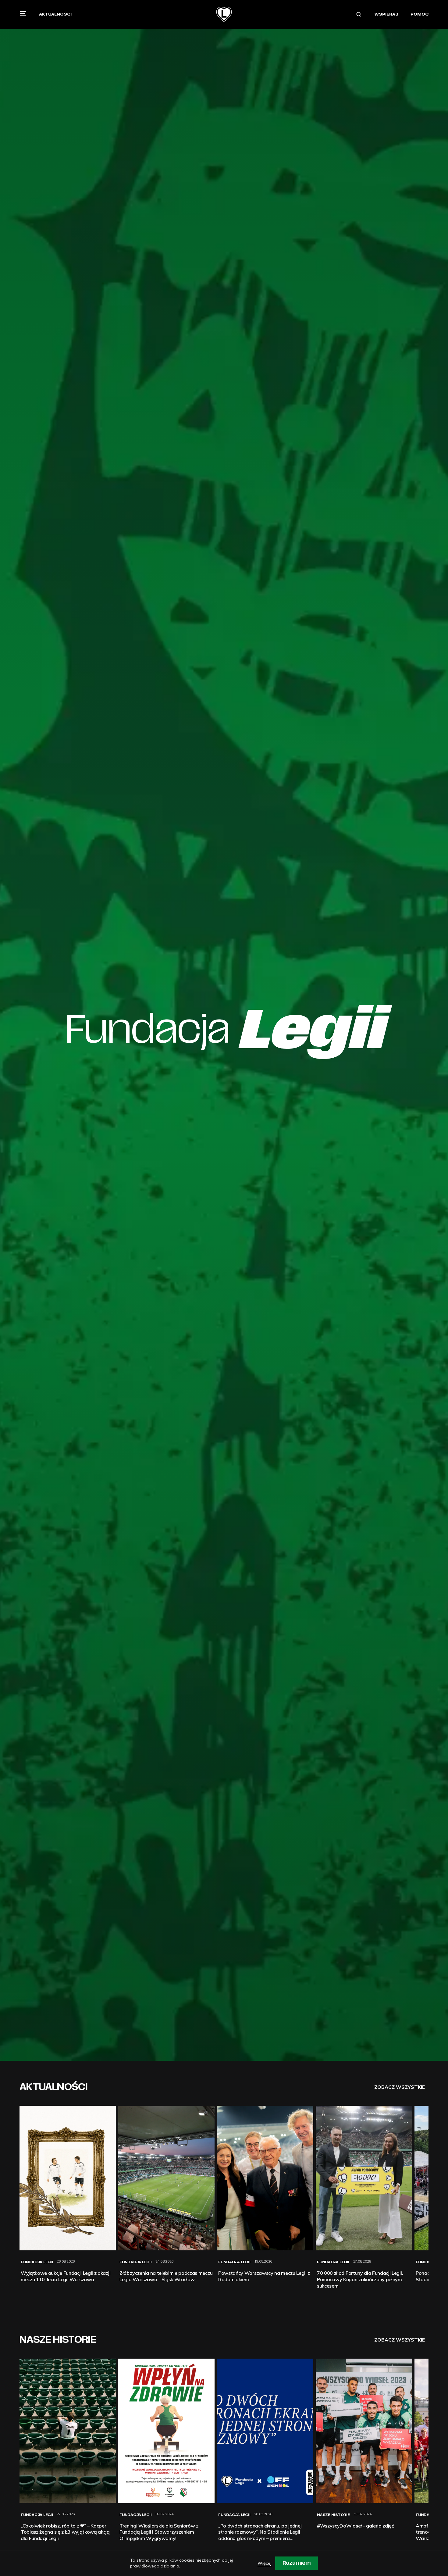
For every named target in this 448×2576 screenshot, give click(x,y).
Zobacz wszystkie (400, 2087)
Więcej (265, 2563)
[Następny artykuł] (428, 2197)
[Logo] (224, 14)
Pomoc (420, 14)
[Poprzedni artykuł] (20, 2197)
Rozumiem (297, 2563)
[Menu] (23, 13)
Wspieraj (386, 14)
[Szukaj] (359, 14)
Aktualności (55, 14)
